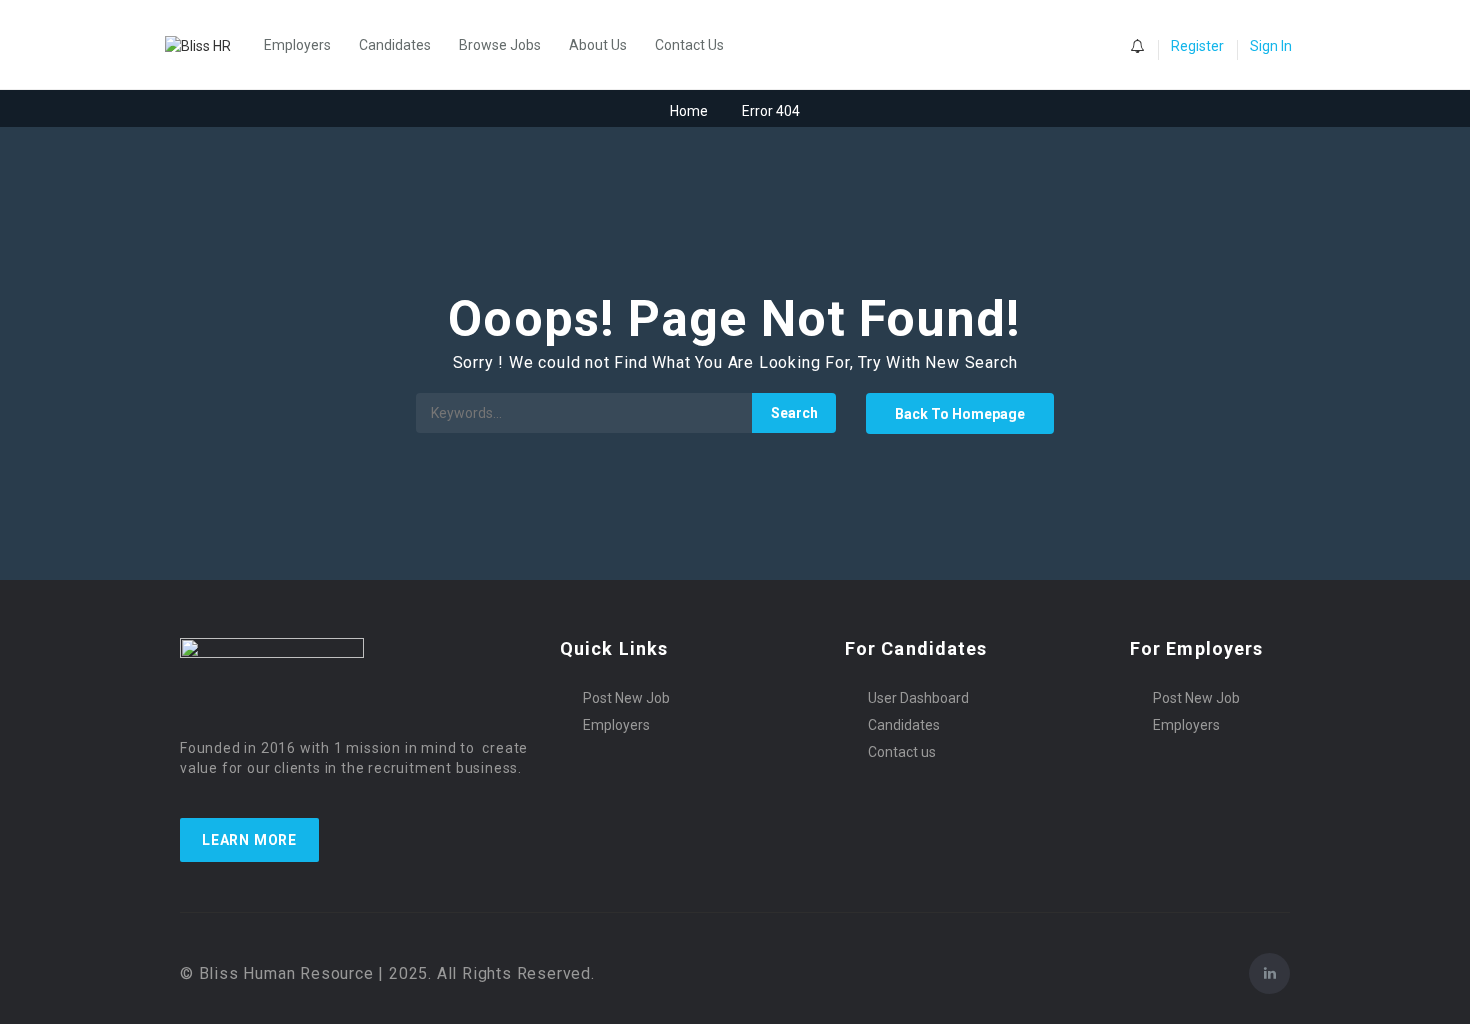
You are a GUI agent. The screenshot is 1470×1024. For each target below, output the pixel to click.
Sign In (1271, 46)
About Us (598, 45)
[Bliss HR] (208, 44)
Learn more (249, 840)
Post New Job (626, 698)
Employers (297, 45)
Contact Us (689, 45)
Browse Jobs (500, 45)
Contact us (902, 752)
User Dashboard (918, 698)
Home (689, 111)
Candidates (395, 45)
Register (1197, 46)
